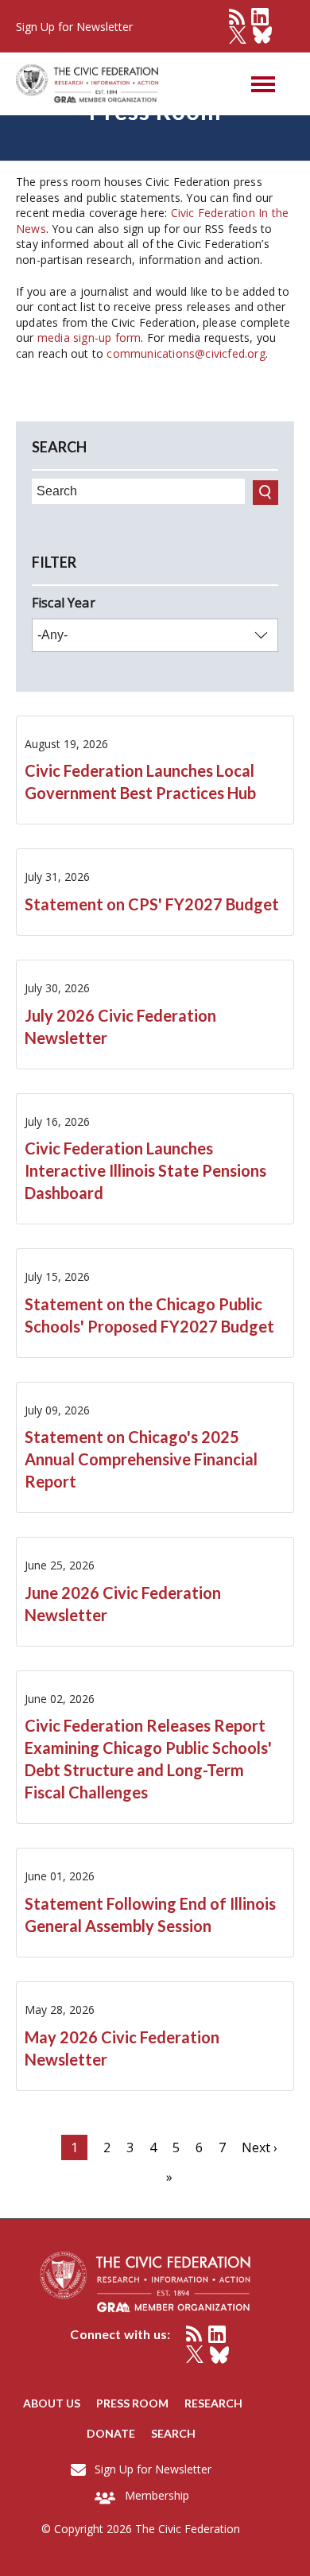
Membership (157, 2495)
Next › (260, 2147)
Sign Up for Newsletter (153, 2469)
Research (213, 2403)
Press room (132, 2403)
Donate (111, 2433)
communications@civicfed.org (186, 353)
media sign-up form (89, 338)
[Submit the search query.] (265, 493)
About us (52, 2403)
